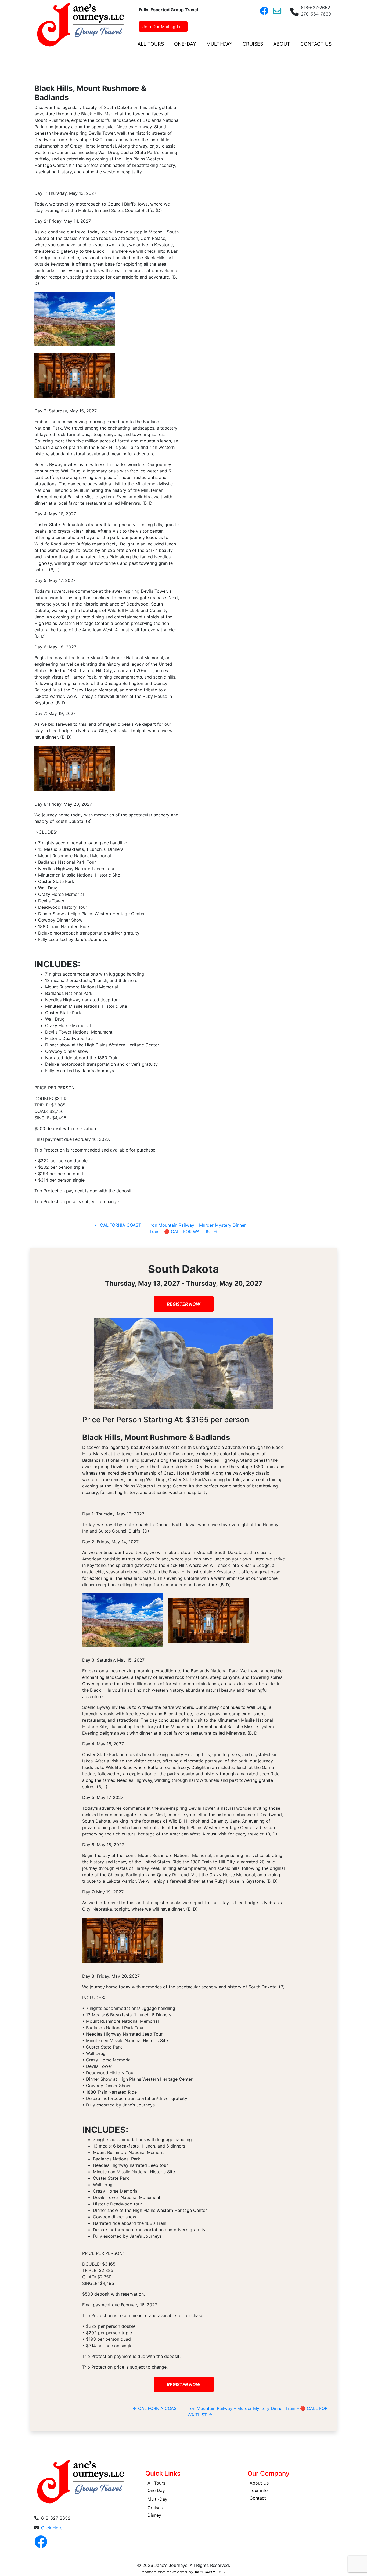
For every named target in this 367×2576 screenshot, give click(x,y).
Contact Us (316, 44)
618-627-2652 (316, 8)
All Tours (151, 44)
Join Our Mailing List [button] (163, 27)
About (282, 44)
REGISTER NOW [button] (184, 1304)
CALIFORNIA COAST (118, 1225)
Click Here (52, 2528)
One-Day (185, 44)
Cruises (253, 44)
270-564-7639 (316, 14)
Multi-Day (219, 44)
